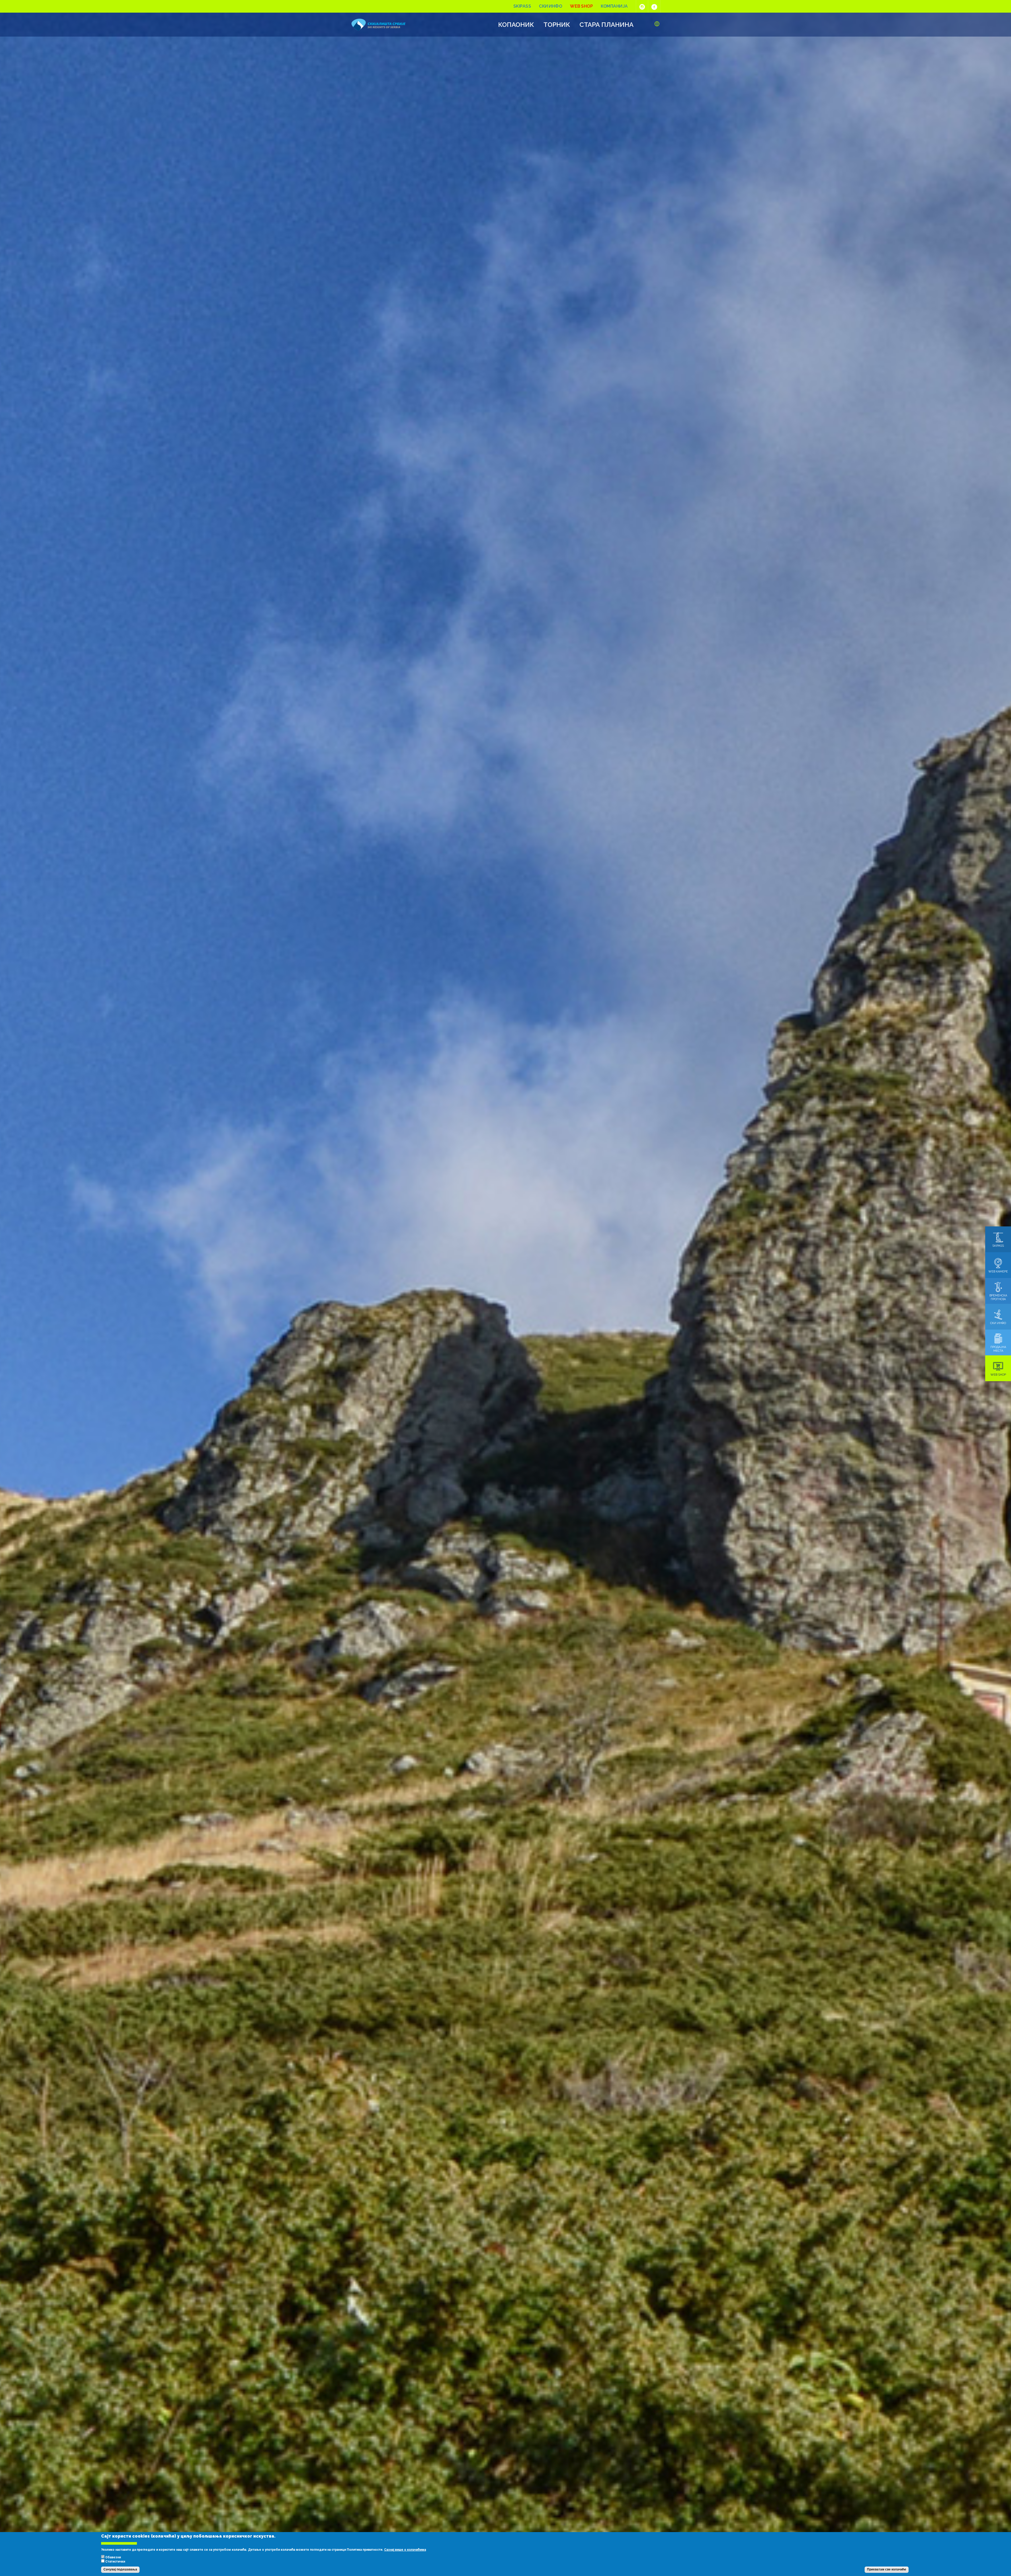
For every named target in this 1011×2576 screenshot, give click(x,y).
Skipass (522, 6)
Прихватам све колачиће (887, 2570)
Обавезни (113, 2557)
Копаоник (516, 25)
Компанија (614, 6)
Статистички (115, 2562)
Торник (557, 25)
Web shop (581, 6)
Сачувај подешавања (120, 2570)
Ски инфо (551, 6)
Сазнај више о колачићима (405, 2550)
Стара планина (606, 25)
